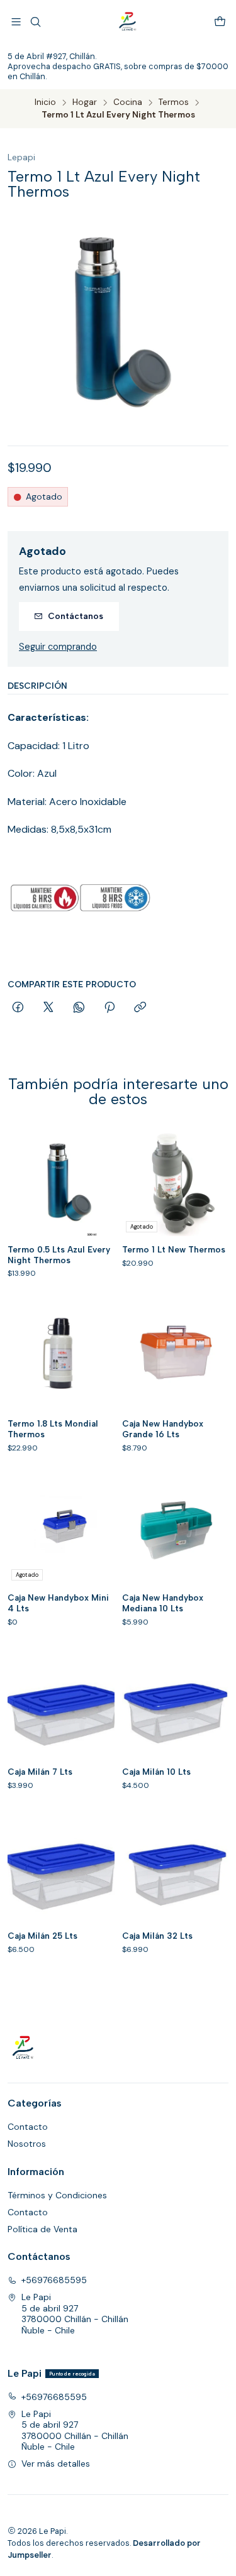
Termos (174, 102)
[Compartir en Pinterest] (110, 1008)
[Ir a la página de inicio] (128, 22)
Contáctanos (76, 616)
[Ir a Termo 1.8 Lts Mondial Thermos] (61, 1357)
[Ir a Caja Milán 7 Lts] (61, 1706)
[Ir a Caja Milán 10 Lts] (176, 1706)
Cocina (128, 102)
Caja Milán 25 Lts (42, 1936)
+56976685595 (54, 2280)
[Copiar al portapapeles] (140, 1008)
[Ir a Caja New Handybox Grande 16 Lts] (176, 1357)
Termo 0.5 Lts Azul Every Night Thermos (59, 1255)
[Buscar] (35, 22)
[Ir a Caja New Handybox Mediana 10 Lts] (176, 1532)
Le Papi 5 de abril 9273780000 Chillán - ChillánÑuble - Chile (75, 2314)
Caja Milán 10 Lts (156, 1772)
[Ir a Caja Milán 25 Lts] (61, 1869)
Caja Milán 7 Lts (40, 1772)
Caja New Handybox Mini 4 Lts (58, 1603)
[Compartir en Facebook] (18, 1008)
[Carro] (220, 22)
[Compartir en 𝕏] (48, 1008)
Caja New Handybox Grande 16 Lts (163, 1429)
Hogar (85, 102)
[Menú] (16, 22)
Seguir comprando (58, 647)
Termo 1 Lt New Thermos (174, 1249)
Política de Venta (42, 2229)
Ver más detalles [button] (56, 2464)
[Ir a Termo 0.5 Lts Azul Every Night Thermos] (61, 1183)
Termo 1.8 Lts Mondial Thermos (53, 1429)
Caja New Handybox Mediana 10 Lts (163, 1603)
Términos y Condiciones (57, 2195)
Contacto (28, 2127)
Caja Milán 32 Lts (157, 1936)
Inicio (45, 102)
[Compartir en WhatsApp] (79, 1008)
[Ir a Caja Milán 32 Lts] (176, 1869)
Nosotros (27, 2144)
